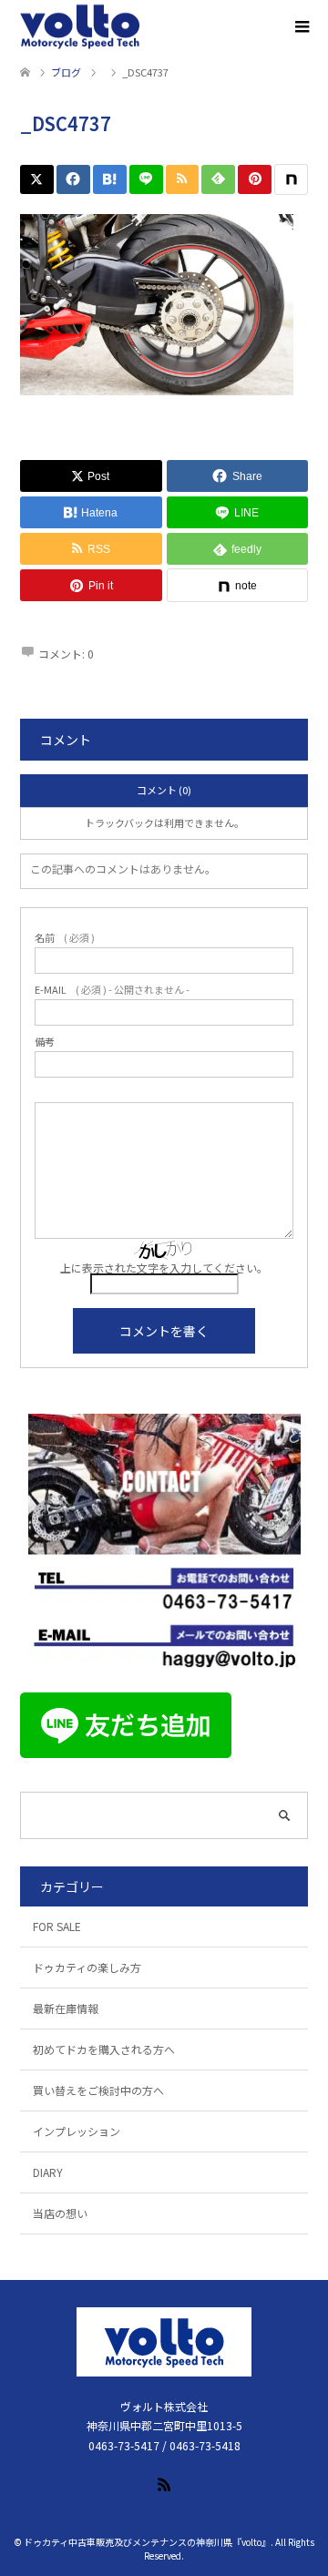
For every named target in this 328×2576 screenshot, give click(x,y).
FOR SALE (57, 1926)
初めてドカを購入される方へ (104, 2049)
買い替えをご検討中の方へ (98, 2090)
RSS (164, 2483)
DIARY (48, 2172)
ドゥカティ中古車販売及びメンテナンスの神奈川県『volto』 (147, 2542)
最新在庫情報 (66, 2008)
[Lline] (146, 179)
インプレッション (77, 2131)
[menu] (301, 27)
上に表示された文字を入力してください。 (164, 1268)
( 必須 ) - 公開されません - (112, 990)
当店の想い (60, 2213)
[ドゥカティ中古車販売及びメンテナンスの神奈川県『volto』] (80, 27)
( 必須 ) (65, 938)
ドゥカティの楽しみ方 (87, 1967)
